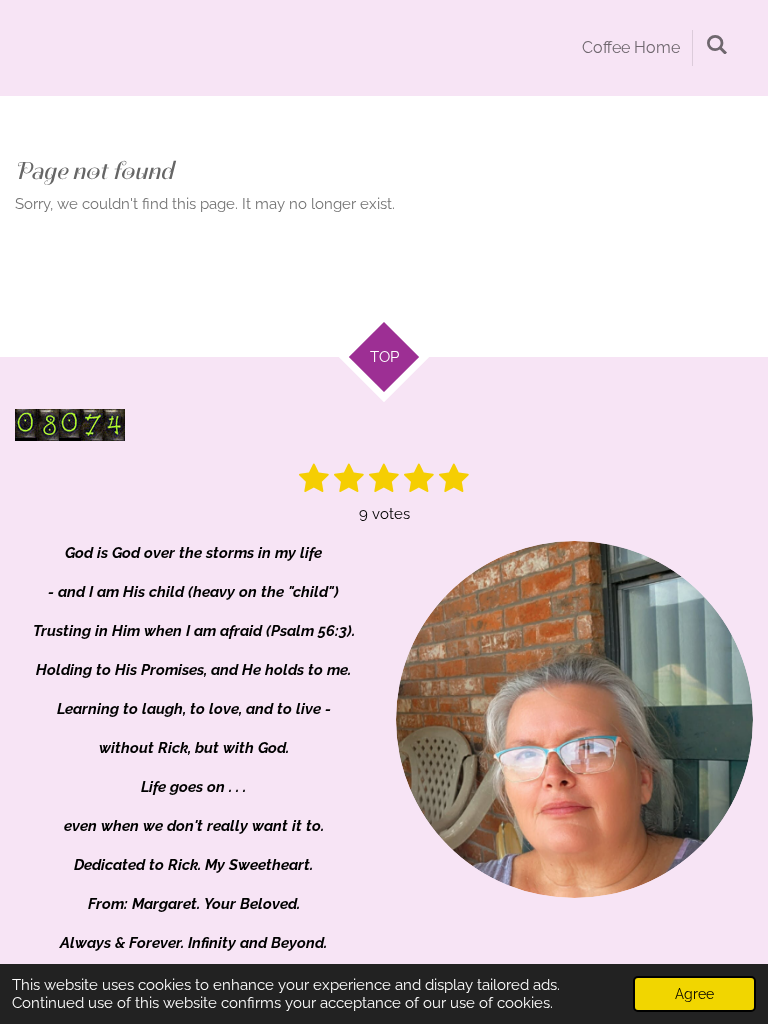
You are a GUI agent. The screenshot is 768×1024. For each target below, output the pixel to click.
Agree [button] (694, 994)
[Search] (717, 44)
